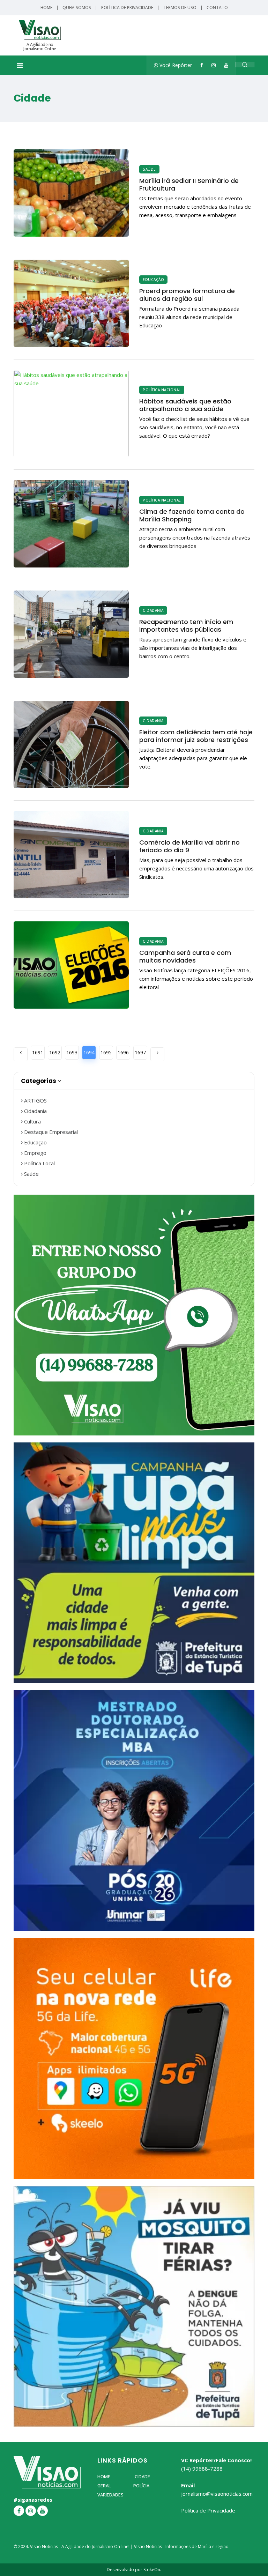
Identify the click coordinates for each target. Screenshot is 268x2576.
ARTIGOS (35, 1100)
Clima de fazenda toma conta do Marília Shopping (192, 515)
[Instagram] (214, 65)
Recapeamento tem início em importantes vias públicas (186, 626)
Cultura (32, 1121)
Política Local (39, 1163)
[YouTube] (226, 65)
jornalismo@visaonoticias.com (217, 2494)
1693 (72, 1052)
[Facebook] (202, 65)
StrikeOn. (152, 2570)
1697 (140, 1052)
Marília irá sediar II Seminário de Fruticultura (189, 184)
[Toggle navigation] (20, 65)
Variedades (110, 2495)
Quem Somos (77, 8)
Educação (153, 280)
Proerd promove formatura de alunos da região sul (187, 295)
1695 (106, 1052)
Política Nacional (162, 390)
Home (46, 8)
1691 (38, 1052)
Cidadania (153, 610)
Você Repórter (175, 65)
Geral (104, 2486)
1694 (89, 1052)
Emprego (35, 1153)
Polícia (141, 2486)
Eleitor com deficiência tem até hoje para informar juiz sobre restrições (196, 736)
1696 (123, 1052)
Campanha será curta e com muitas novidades (185, 956)
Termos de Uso (180, 8)
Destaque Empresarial (50, 1132)
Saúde (149, 169)
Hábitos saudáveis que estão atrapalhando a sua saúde (185, 405)
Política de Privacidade (127, 8)
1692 (55, 1052)
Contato (217, 8)
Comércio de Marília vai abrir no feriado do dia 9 (189, 846)
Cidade (142, 2477)
